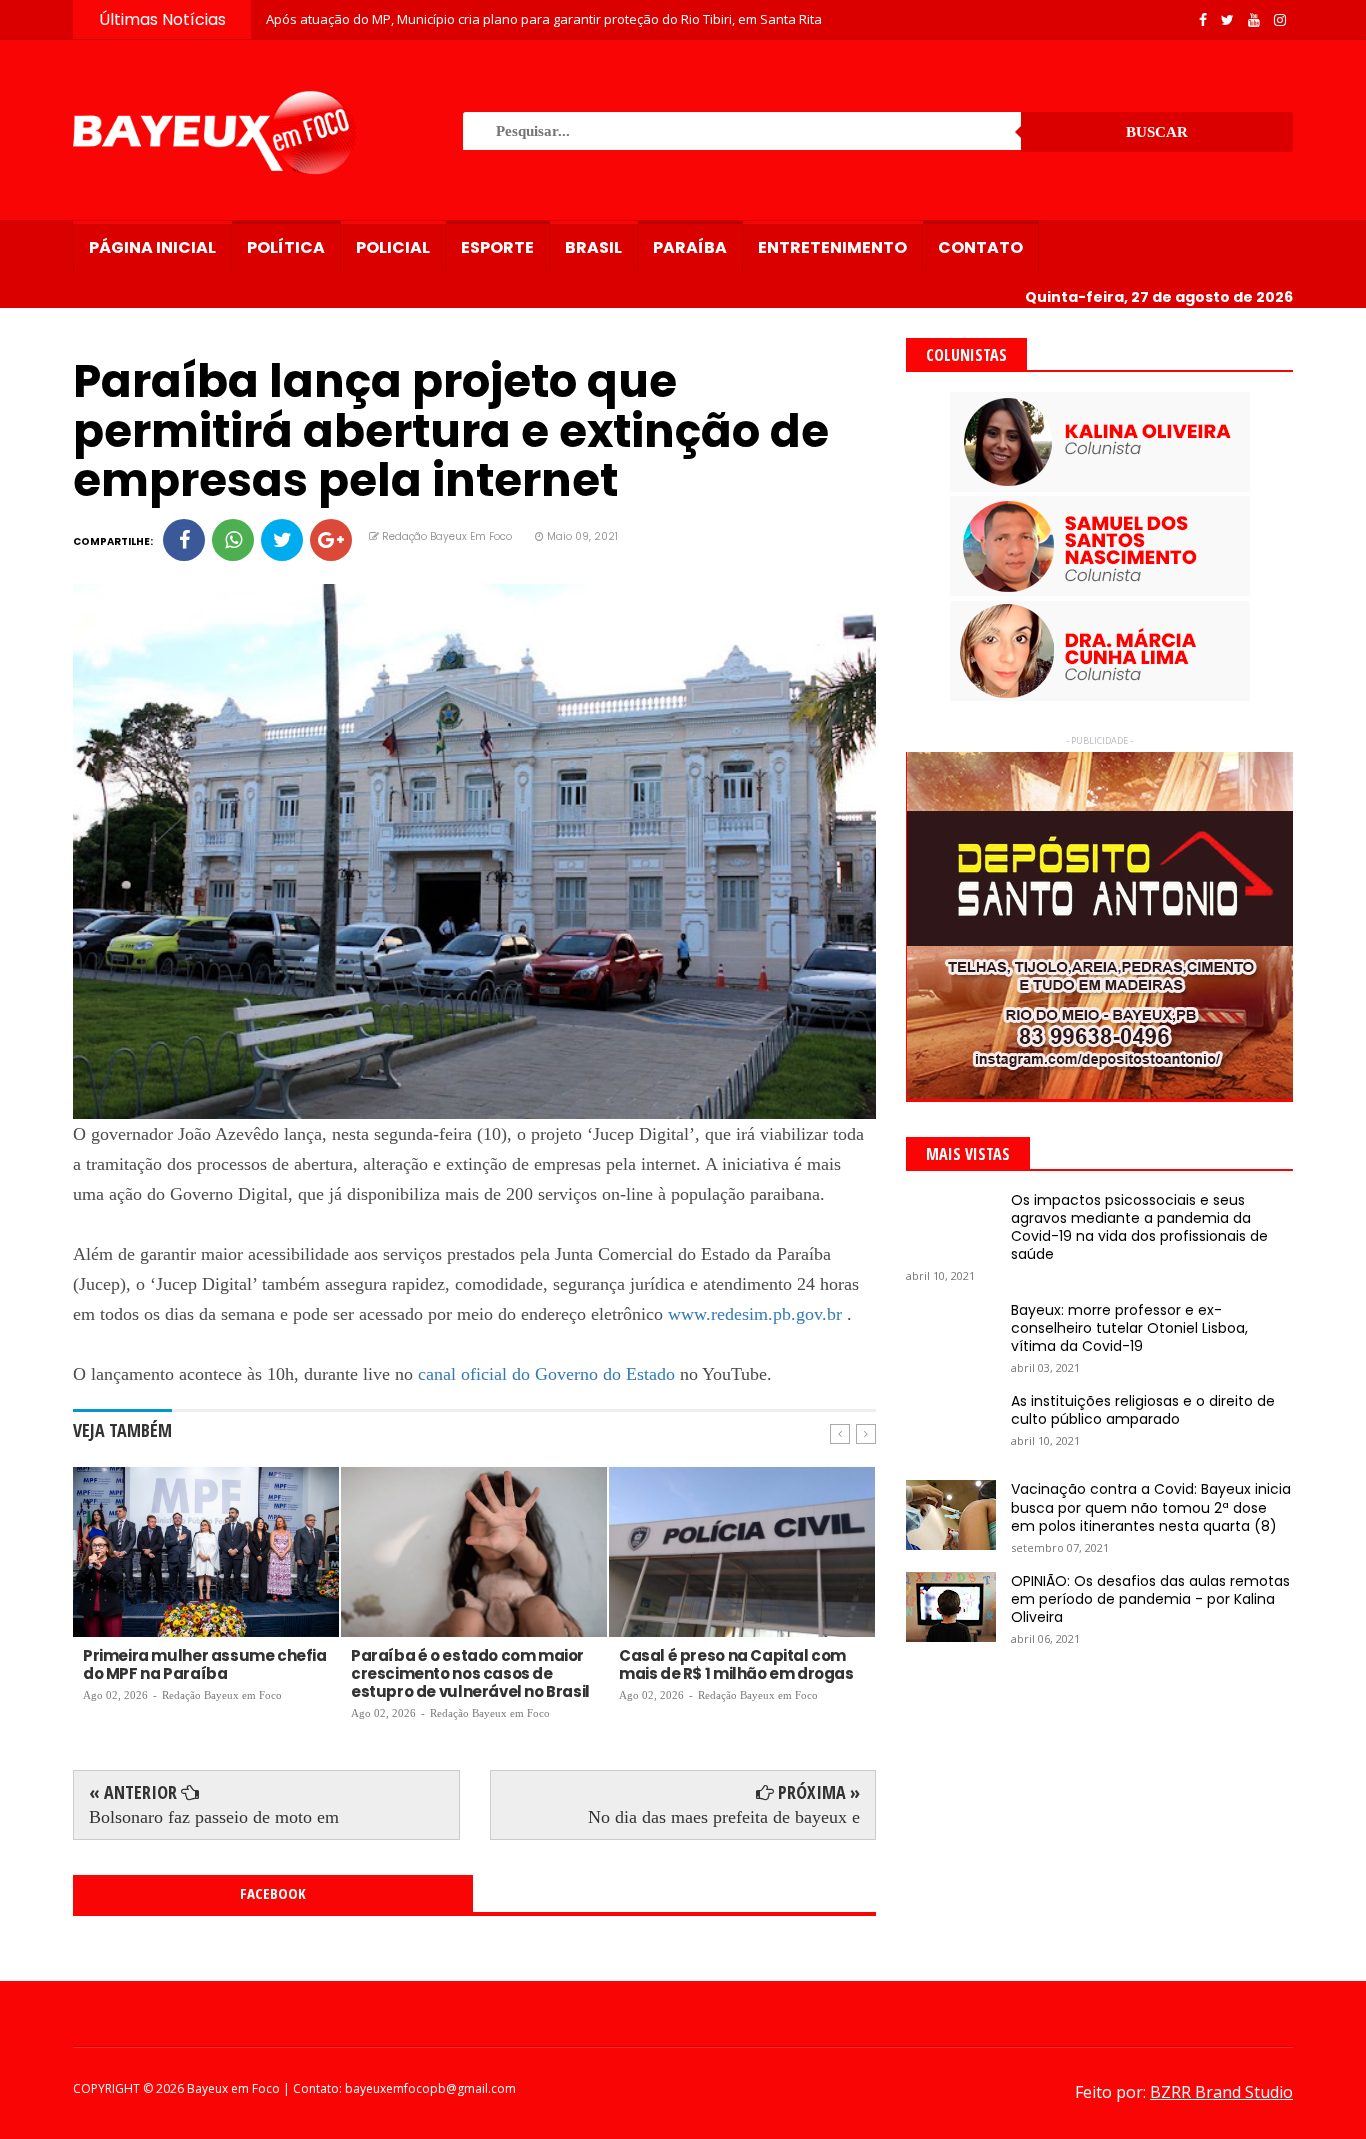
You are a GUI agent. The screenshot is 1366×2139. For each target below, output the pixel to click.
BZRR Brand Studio (1221, 2092)
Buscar (1157, 132)
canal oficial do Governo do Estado (546, 1374)
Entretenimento (832, 247)
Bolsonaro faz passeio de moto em (214, 1817)
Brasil (593, 247)
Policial (393, 247)
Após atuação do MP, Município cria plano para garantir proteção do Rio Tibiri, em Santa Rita (544, 19)
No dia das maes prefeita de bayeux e (724, 1817)
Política (286, 247)
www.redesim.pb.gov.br (755, 1314)
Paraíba (690, 247)
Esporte (497, 247)
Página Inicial (152, 247)
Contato (980, 247)
